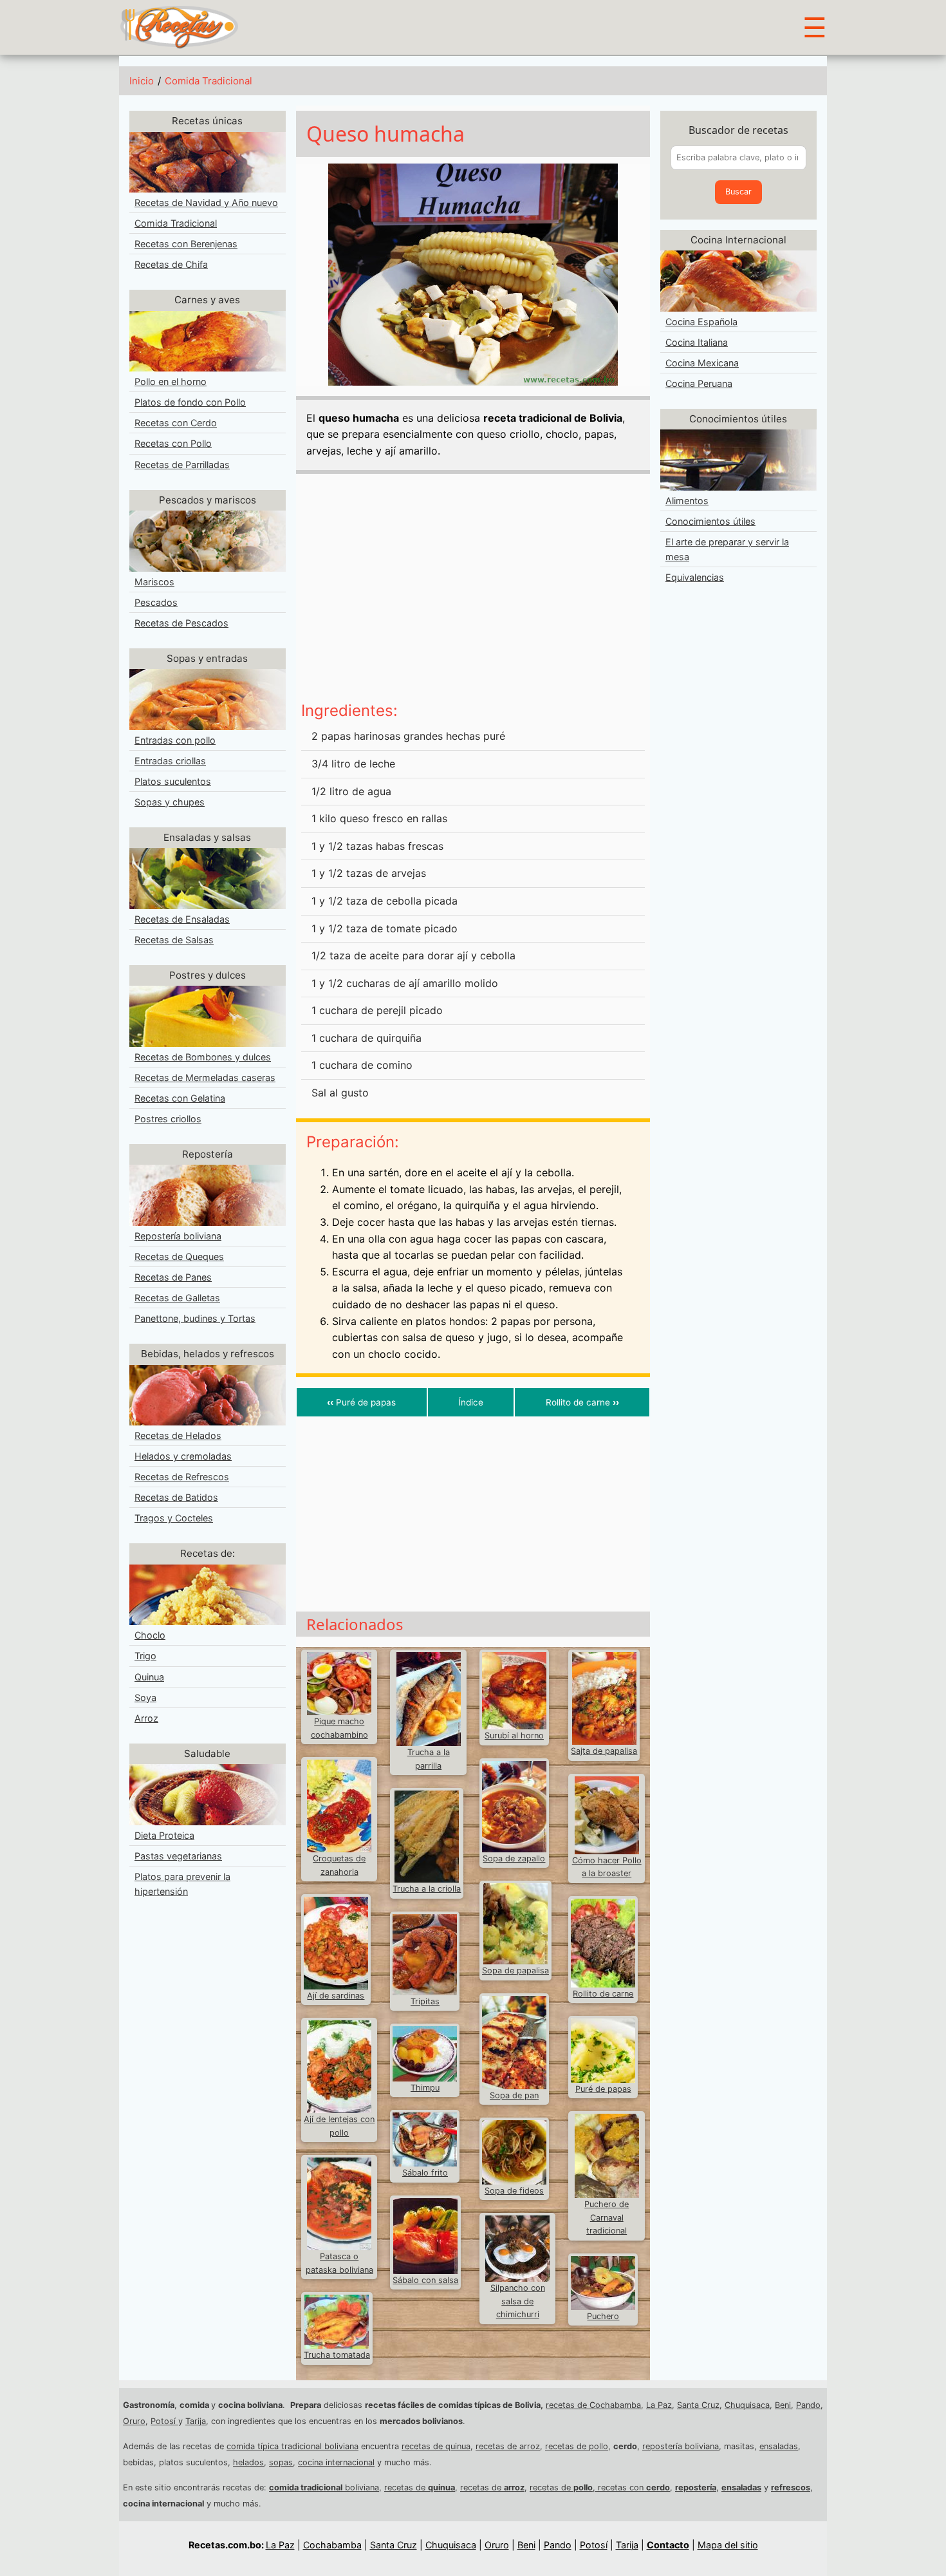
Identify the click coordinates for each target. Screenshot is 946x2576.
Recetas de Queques (179, 1256)
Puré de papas (361, 1402)
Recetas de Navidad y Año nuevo (206, 202)
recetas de (420, 2487)
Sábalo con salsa (425, 2280)
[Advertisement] (473, 592)
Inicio (142, 81)
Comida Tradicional (209, 81)
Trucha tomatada (337, 2355)
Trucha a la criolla (427, 1889)
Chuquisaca (747, 2405)
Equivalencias (695, 577)
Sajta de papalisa (604, 1751)
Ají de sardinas (336, 1996)
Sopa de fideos (514, 2191)
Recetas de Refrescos (182, 1477)
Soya (145, 1697)
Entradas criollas (170, 761)
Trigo (145, 1656)
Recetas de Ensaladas (182, 919)
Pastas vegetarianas (178, 1856)
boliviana (324, 2487)
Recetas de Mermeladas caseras (205, 1077)
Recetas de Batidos (176, 1497)
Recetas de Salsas (174, 940)
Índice (471, 1402)
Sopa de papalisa (515, 1970)
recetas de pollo (577, 2446)
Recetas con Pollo (173, 443)
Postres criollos (168, 1119)
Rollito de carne (582, 1402)
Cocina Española (701, 322)
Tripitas (425, 2001)
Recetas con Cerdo (176, 423)
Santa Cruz (698, 2405)
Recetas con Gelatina (180, 1098)
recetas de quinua (436, 2446)
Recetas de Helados (178, 1435)
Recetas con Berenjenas (186, 244)
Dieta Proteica (164, 1835)
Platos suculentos (173, 781)
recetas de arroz (508, 2446)
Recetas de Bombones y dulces (203, 1057)
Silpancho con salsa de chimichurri (518, 2301)
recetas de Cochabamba (593, 2405)
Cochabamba (332, 2545)
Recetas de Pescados (181, 623)
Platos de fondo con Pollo (190, 402)
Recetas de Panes (173, 1277)
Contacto (668, 2545)
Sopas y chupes (170, 802)
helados (248, 2462)
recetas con (634, 2487)
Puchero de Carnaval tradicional (607, 2217)
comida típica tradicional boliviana (292, 2446)
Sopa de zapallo (514, 1858)
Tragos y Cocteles (174, 1518)
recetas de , (564, 2487)
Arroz (146, 1718)
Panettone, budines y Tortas (195, 1318)
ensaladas (779, 2446)
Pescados (156, 602)
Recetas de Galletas (177, 1298)
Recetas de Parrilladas (182, 465)
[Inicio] (179, 26)
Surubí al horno (514, 1735)
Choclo (150, 1635)
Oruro (134, 2421)
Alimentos (687, 501)
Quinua (149, 1677)
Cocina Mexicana (702, 363)
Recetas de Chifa (171, 264)
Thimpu (425, 2088)
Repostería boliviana (178, 1236)
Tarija (196, 2421)
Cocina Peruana (699, 383)
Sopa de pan (514, 2095)
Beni (783, 2405)
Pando (808, 2405)
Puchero (603, 2316)
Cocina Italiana (697, 342)
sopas (281, 2462)
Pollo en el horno (171, 381)
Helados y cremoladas (183, 1456)
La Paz (659, 2405)
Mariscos (154, 582)
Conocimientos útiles (710, 521)
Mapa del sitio (728, 2545)
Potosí (164, 2421)
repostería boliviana (681, 2446)
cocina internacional (336, 2462)
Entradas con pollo (175, 740)
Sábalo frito (425, 2173)
